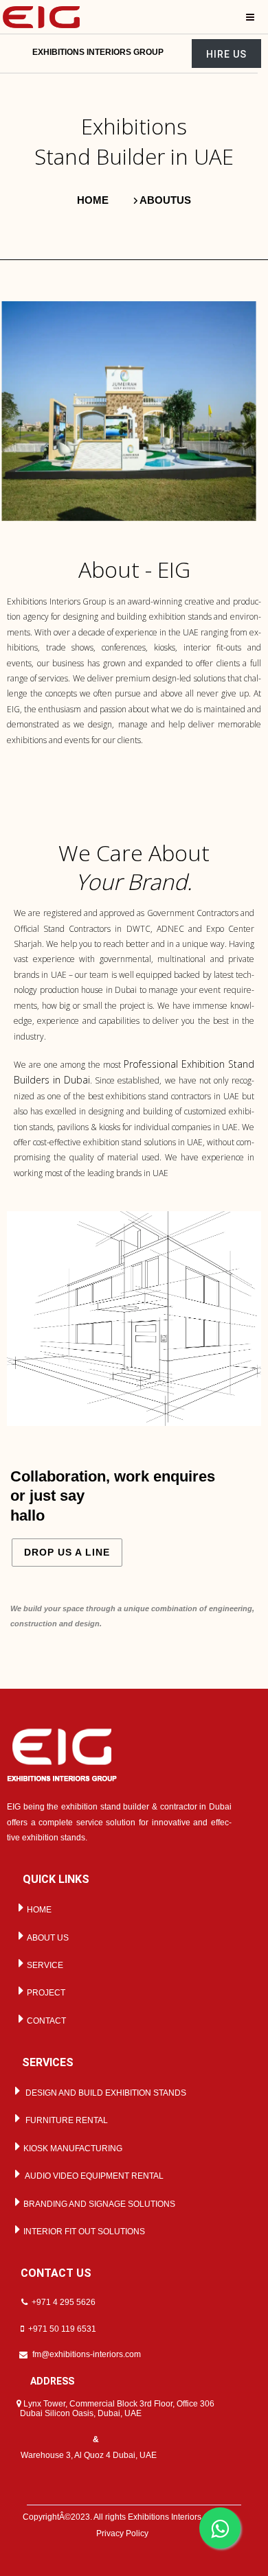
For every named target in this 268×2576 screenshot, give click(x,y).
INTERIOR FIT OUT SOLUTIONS (83, 2232)
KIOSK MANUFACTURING (72, 2148)
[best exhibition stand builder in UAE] (62, 1754)
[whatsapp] (220, 2528)
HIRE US (226, 54)
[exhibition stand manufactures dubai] (41, 16)
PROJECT (45, 1993)
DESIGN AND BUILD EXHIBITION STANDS (104, 2093)
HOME (38, 1910)
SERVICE (44, 1965)
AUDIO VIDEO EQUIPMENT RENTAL (92, 2176)
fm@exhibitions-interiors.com (87, 2354)
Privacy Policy (122, 2533)
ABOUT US (47, 1938)
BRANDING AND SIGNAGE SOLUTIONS (98, 2204)
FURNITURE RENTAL (65, 2120)
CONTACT (45, 2021)
